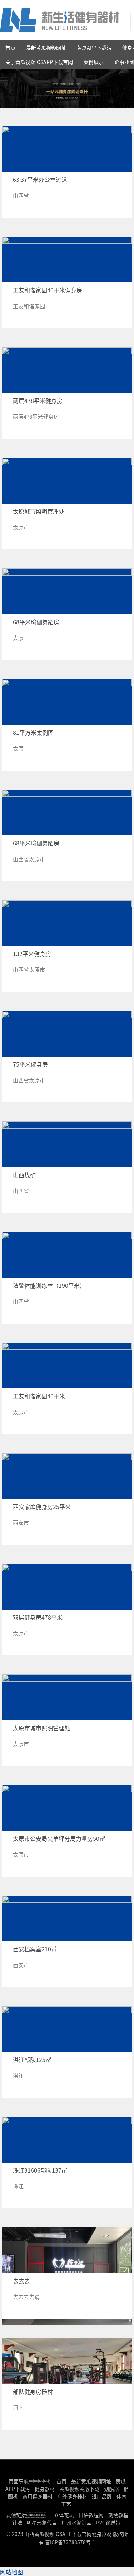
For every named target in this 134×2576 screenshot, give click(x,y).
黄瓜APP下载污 (94, 48)
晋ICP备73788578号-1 (70, 2542)
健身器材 (45, 2489)
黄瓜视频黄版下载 (79, 2489)
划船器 (111, 2489)
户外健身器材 (72, 2496)
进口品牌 (102, 2496)
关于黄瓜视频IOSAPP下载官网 (39, 62)
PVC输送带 (108, 2522)
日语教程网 (92, 2515)
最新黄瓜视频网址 (46, 48)
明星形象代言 (42, 2522)
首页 (10, 48)
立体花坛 (64, 2515)
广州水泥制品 (76, 2522)
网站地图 (11, 2572)
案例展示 (94, 62)
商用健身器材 (38, 2496)
